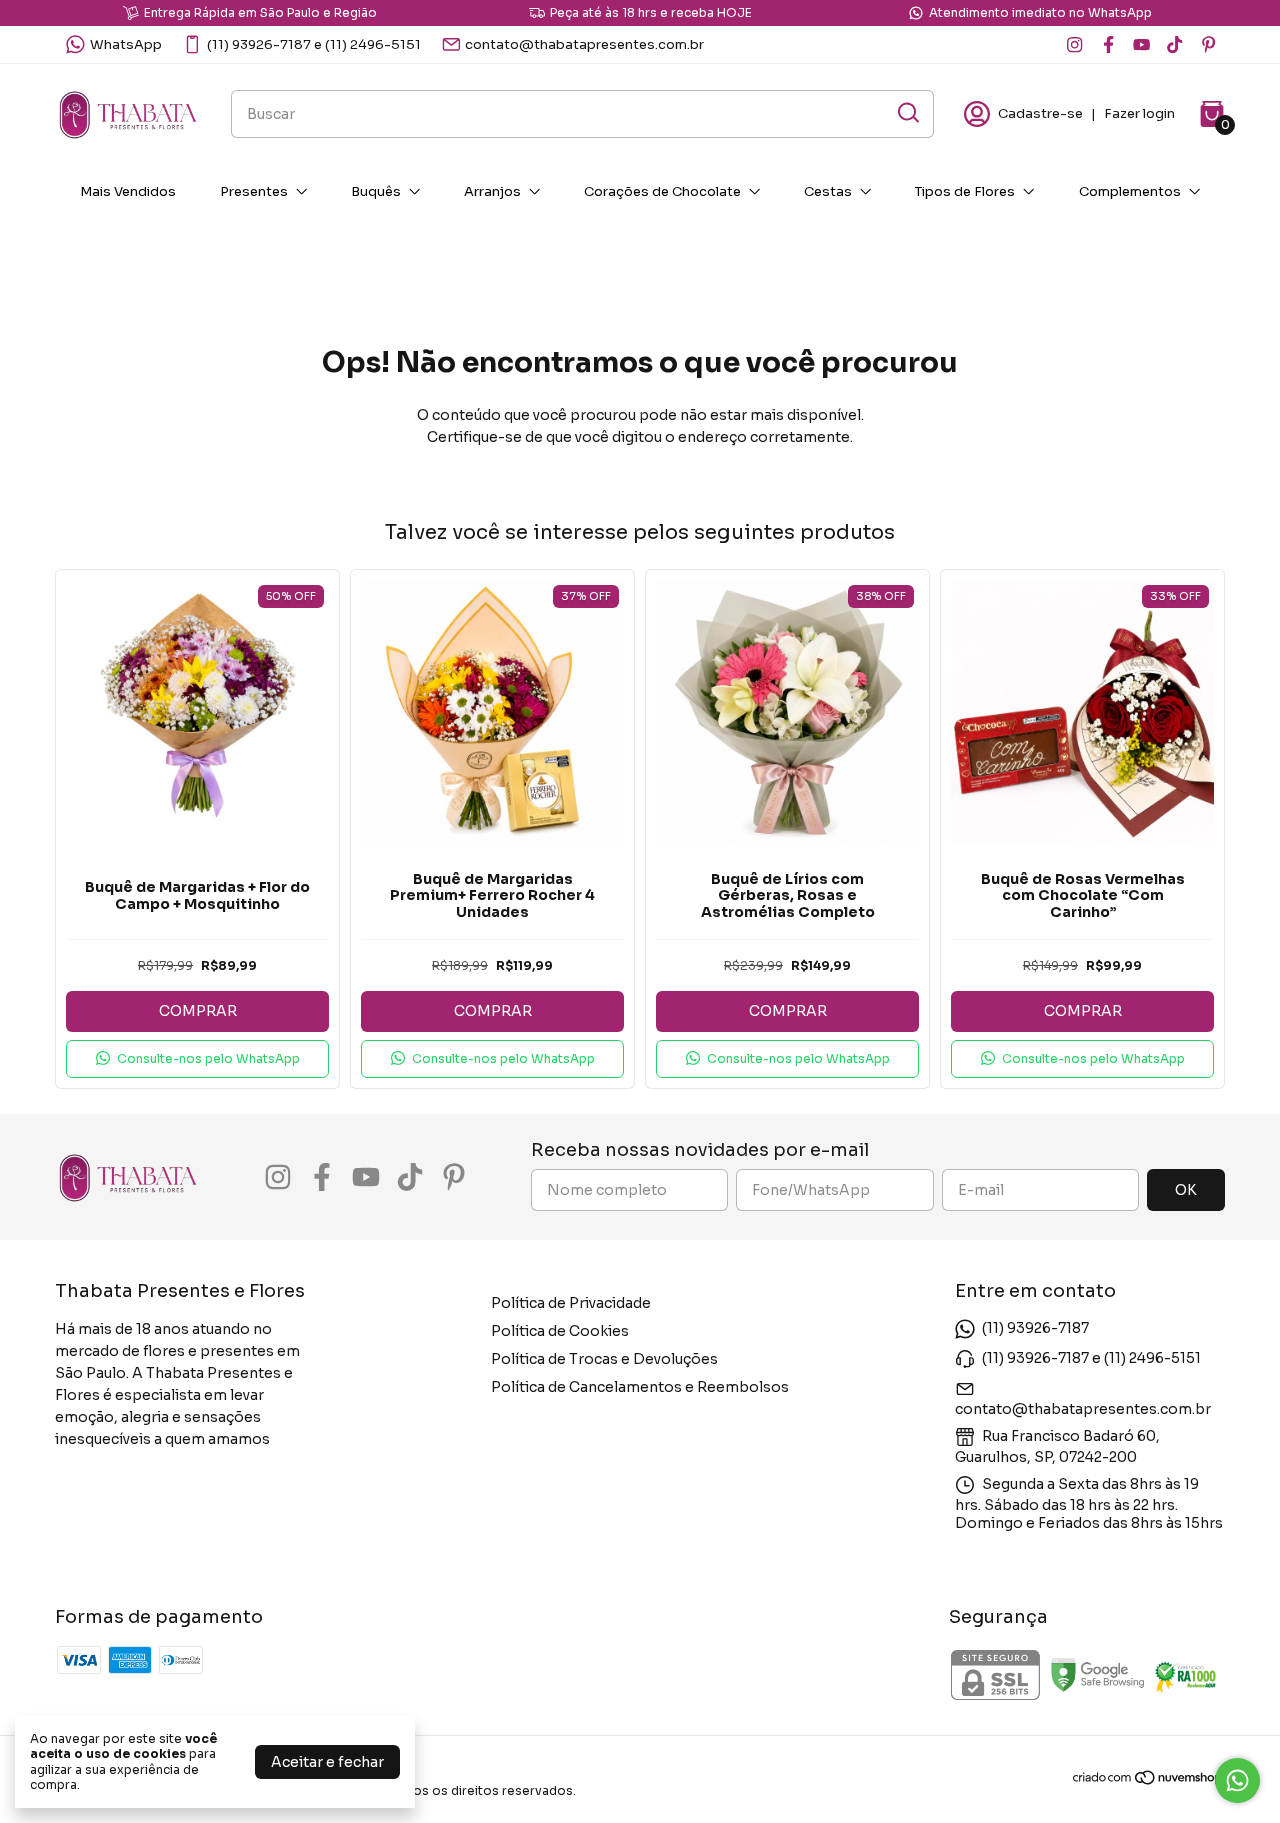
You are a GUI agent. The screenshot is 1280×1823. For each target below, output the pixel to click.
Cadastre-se (1040, 113)
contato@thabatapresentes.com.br (584, 44)
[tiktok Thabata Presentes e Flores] (1174, 44)
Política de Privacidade (571, 1303)
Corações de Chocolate (662, 191)
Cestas (828, 191)
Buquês (376, 191)
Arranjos (492, 191)
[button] (197, 1059)
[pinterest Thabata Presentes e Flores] (1208, 44)
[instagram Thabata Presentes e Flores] (1074, 44)
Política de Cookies (560, 1331)
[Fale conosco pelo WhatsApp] (1237, 1780)
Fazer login (1139, 113)
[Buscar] (907, 113)
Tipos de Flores (965, 191)
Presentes (254, 191)
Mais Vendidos (128, 191)
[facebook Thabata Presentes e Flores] (1108, 44)
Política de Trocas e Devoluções (604, 1359)
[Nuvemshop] (1148, 1781)
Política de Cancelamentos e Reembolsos (640, 1387)
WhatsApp (126, 44)
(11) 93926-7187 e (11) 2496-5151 (314, 44)
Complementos (1130, 191)
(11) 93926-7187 (1035, 1328)
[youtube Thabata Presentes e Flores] (1141, 44)
